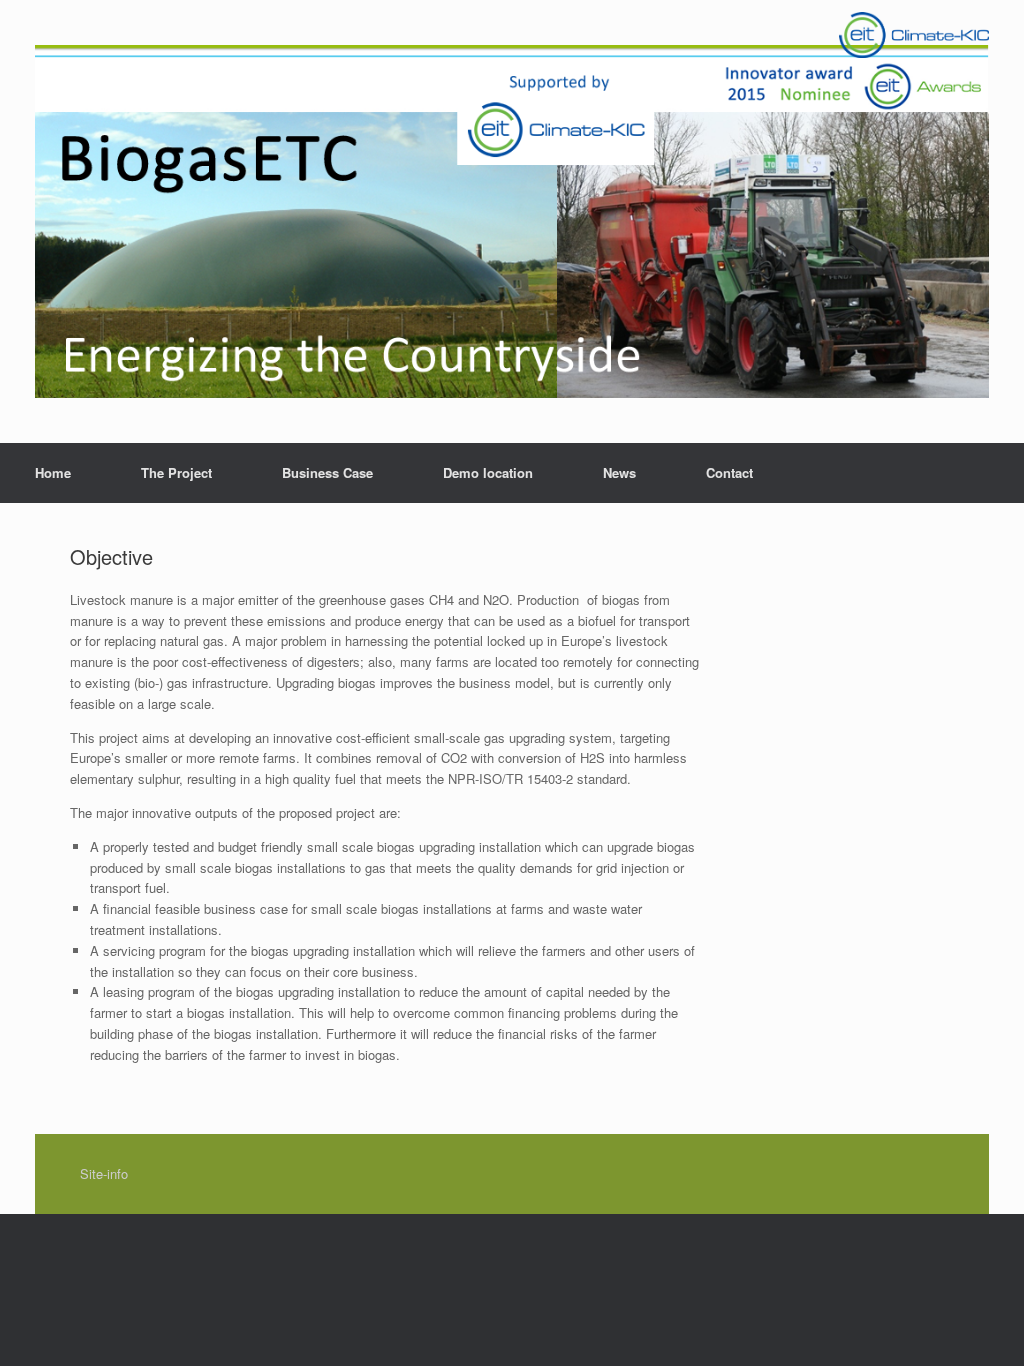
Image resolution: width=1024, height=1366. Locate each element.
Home (53, 472)
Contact (729, 472)
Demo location (488, 472)
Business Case (327, 472)
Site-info (104, 1173)
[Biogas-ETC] (512, 221)
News (619, 472)
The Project (176, 472)
